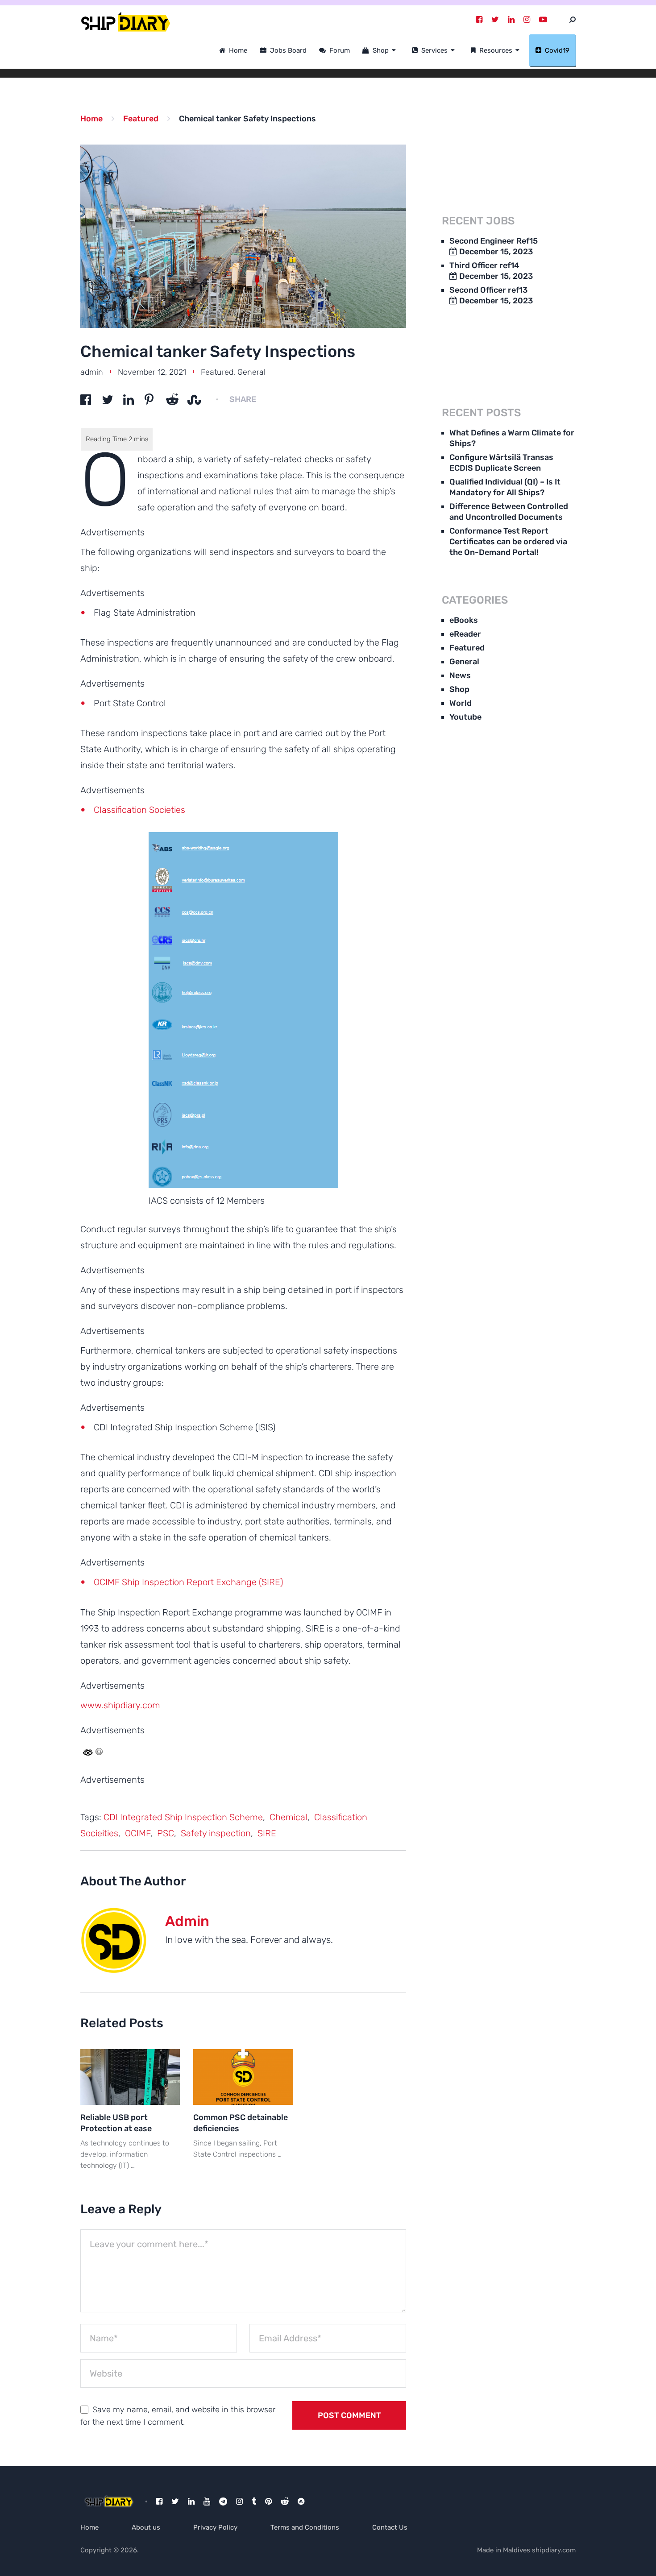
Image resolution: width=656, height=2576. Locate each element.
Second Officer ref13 (488, 290)
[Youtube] (207, 2501)
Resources (495, 50)
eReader (465, 634)
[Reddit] (285, 2501)
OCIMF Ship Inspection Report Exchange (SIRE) (188, 1582)
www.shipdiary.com (120, 1705)
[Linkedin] (511, 20)
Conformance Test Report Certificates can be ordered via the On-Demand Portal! (508, 542)
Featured (217, 372)
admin (92, 372)
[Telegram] (223, 2501)
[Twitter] (495, 20)
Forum (339, 50)
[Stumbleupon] (301, 2501)
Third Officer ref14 (484, 265)
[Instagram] (527, 20)
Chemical (289, 1817)
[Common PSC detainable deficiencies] (243, 2077)
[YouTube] (543, 20)
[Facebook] (479, 20)
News (460, 675)
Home (237, 50)
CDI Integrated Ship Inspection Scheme (183, 1817)
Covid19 (556, 50)
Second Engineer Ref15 (494, 241)
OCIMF (138, 1833)
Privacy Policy (215, 2527)
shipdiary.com (554, 2550)
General (251, 372)
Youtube (465, 717)
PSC (166, 1833)
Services (434, 50)
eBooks (464, 620)
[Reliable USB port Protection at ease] (130, 2077)
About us (146, 2527)
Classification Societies (139, 810)
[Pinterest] (268, 2501)
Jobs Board (287, 50)
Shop (380, 50)
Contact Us (390, 2527)
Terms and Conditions (305, 2527)
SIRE (267, 1833)
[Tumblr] (254, 2501)
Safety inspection (216, 1833)
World (461, 703)
